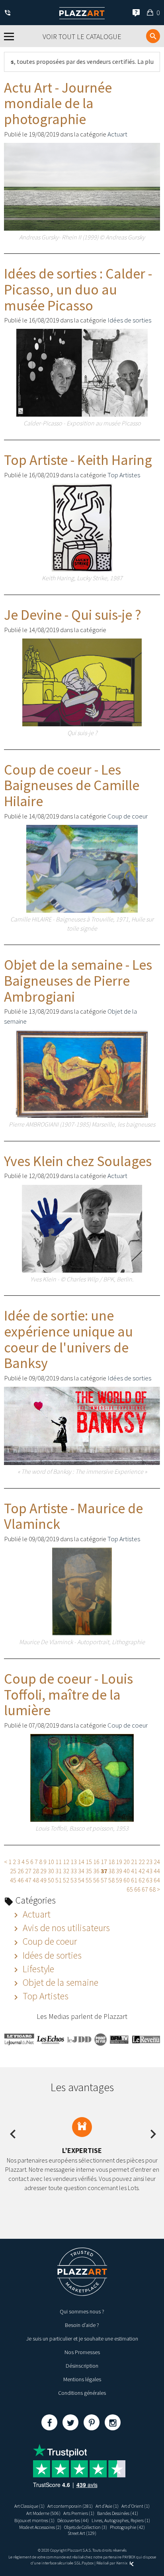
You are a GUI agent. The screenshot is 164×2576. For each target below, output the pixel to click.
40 (127, 1871)
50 (51, 1880)
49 (43, 1880)
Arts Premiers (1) (79, 2513)
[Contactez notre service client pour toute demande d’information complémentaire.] (9, 13)
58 (111, 1880)
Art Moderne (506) (43, 2513)
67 (145, 1889)
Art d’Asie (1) (107, 2506)
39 (119, 1871)
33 (74, 1871)
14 (81, 1862)
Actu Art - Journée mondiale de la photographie (58, 103)
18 (111, 1862)
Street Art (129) (82, 2533)
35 (89, 1871)
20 (127, 1862)
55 (89, 1880)
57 (104, 1880)
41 (134, 1871)
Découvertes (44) (73, 2520)
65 (130, 1889)
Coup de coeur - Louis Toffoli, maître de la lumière (68, 1694)
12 (66, 1862)
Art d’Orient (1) (136, 2506)
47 (28, 1880)
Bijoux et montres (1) (34, 2520)
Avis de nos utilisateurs (65, 1928)
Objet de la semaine (60, 1982)
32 (66, 1871)
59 (119, 1880)
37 (104, 1871)
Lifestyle (37, 1969)
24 (157, 1862)
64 (157, 1880)
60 (127, 1880)
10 (51, 1862)
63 (149, 1880)
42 (142, 1871)
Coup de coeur (128, 816)
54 (81, 1880)
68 (152, 1889)
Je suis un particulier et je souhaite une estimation (82, 2339)
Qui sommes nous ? (82, 2311)
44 (157, 1871)
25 (13, 1871)
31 (59, 1871)
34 (81, 1871)
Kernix (122, 2563)
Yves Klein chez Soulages (78, 1161)
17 (104, 1862)
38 (111, 1871)
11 (59, 1862)
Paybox (88, 2563)
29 (43, 1871)
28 (36, 1871)
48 (36, 1880)
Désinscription (82, 2366)
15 (89, 1862)
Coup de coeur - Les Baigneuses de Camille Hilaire (72, 785)
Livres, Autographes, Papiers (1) (121, 2520)
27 (28, 1871)
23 (149, 1862)
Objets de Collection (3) (86, 2527)
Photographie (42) (127, 2527)
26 (21, 1871)
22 (142, 1862)
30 (51, 1871)
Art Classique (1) (29, 2506)
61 (134, 1880)
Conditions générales (82, 2393)
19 (119, 1862)
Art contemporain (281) (70, 2506)
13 (74, 1862)
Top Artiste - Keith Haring (78, 460)
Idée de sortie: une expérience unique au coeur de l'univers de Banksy (68, 1339)
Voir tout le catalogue (82, 37)
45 (13, 1880)
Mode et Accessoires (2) (40, 2527)
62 (142, 1880)
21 (134, 1862)
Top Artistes (124, 475)
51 (59, 1880)
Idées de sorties (129, 320)
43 (149, 1871)
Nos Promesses (82, 2352)
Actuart (117, 134)
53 (74, 1880)
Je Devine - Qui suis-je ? (73, 615)
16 (96, 1862)
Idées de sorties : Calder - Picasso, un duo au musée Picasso (78, 289)
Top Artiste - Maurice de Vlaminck (73, 1516)
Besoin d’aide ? (82, 2325)
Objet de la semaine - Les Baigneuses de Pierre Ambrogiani (78, 981)
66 (137, 1889)
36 (96, 1871)
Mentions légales (82, 2379)
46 (21, 1880)
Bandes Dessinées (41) (118, 2513)
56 (96, 1880)
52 (66, 1880)
